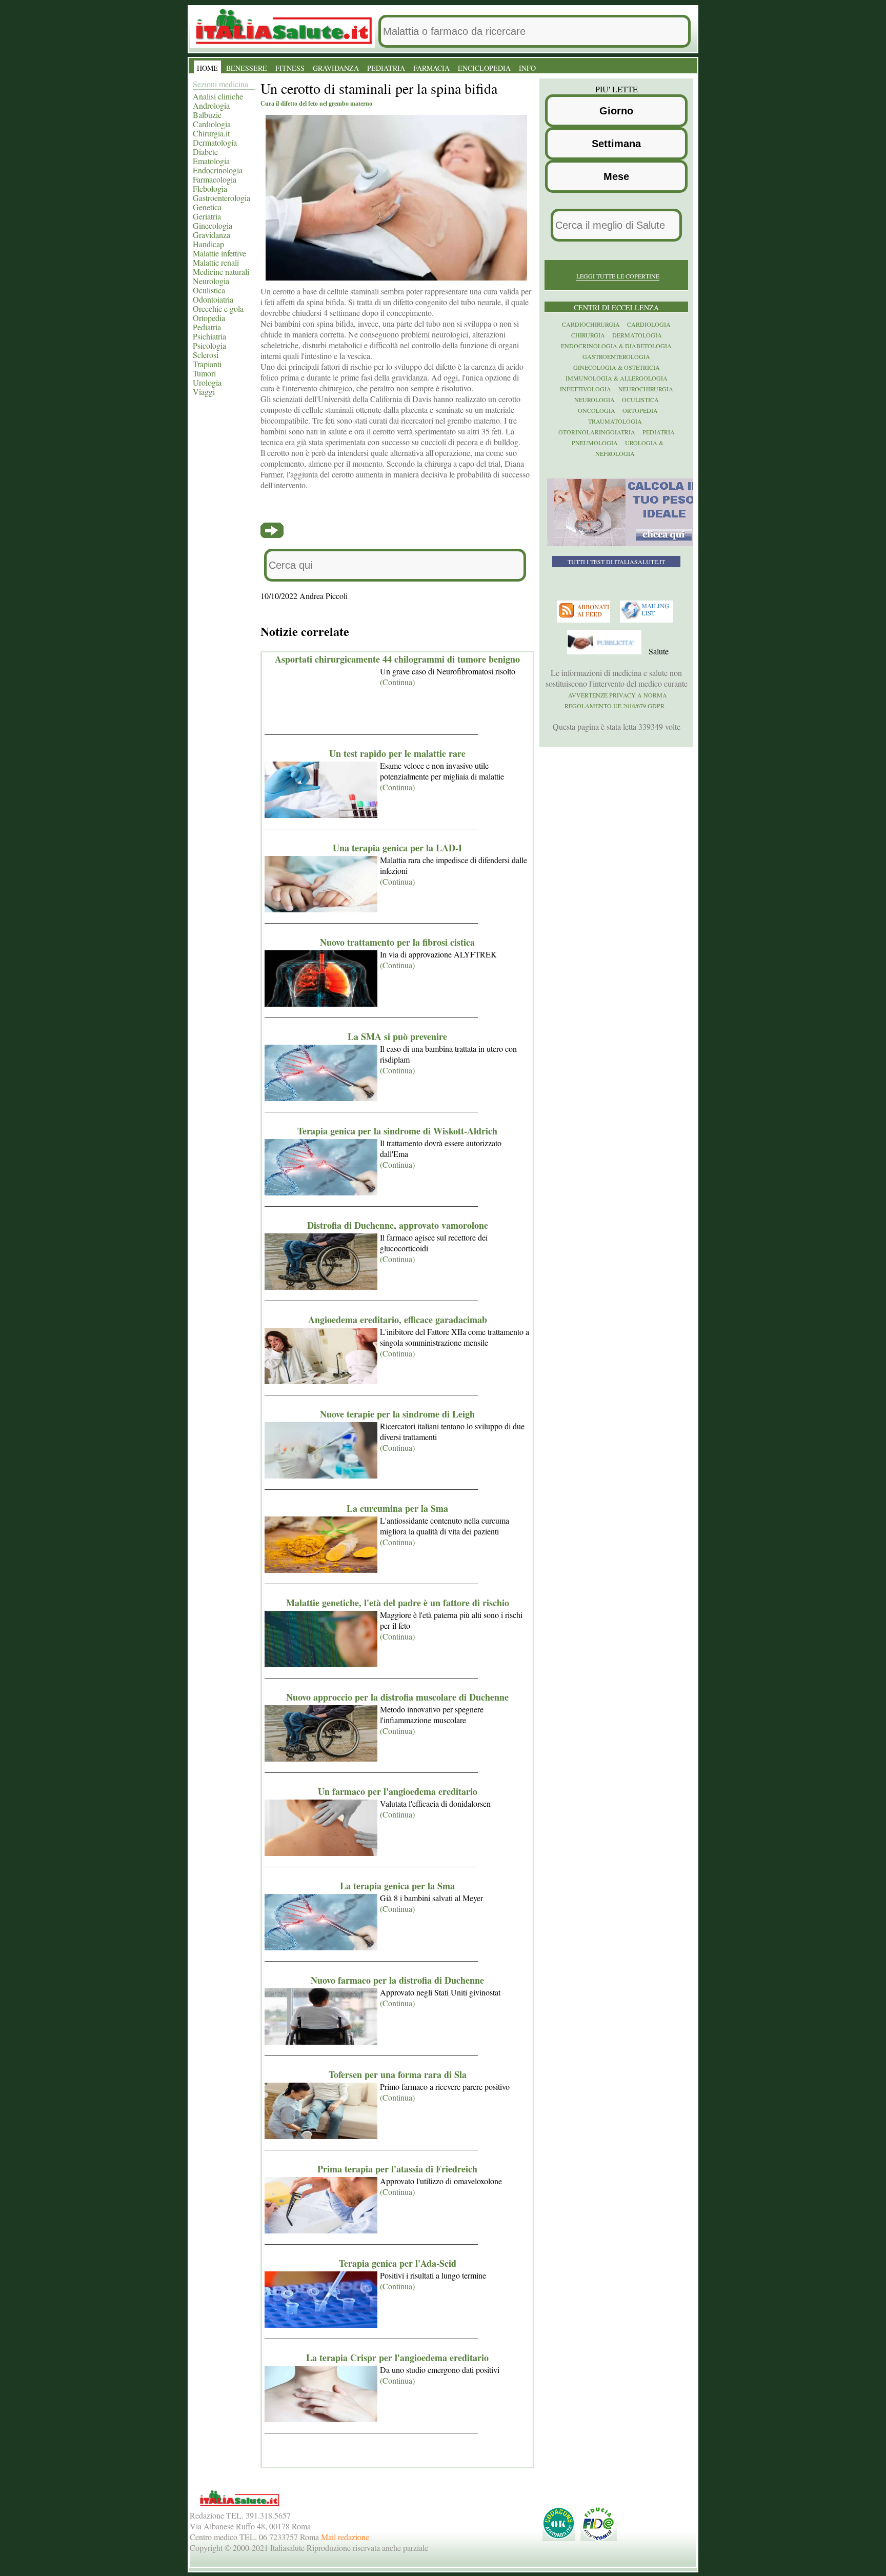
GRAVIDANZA (336, 68)
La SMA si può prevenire (397, 1036)
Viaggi (204, 392)
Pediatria (207, 327)
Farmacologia (215, 179)
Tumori (204, 373)
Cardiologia (212, 124)
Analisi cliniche (218, 96)
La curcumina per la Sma (397, 1508)
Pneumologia (595, 443)
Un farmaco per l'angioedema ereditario (398, 1791)
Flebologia (210, 188)
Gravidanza (212, 235)
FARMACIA (431, 68)
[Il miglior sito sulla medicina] (606, 652)
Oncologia (597, 410)
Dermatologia (215, 142)
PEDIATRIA (386, 68)
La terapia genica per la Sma (397, 1886)
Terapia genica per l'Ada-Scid (398, 2263)
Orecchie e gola (218, 308)
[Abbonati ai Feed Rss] (585, 620)
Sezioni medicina (220, 84)
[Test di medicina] (623, 544)
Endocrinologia (218, 170)
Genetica (207, 207)
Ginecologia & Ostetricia (617, 367)
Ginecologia (213, 225)
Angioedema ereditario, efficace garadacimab (398, 1320)
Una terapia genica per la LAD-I (397, 848)
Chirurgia (588, 335)
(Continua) (397, 682)
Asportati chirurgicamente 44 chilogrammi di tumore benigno (397, 659)
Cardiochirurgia (591, 324)
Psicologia (209, 345)
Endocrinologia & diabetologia (616, 346)
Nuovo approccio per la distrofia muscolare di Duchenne (397, 1697)
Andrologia (211, 105)
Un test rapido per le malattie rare (397, 753)
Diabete (205, 152)
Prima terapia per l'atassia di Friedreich (397, 2169)
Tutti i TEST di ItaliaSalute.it (616, 562)
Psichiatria (209, 336)
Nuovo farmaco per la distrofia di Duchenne (397, 1980)
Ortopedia (209, 318)
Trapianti (207, 364)
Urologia (207, 382)
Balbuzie (207, 115)
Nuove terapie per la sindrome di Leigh (397, 1414)
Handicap (208, 244)
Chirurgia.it (211, 133)
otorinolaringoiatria (597, 432)
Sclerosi (206, 355)
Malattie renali (216, 262)
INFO (527, 68)
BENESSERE (247, 68)
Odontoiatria (213, 299)
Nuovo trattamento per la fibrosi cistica (397, 942)
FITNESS (290, 68)
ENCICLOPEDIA (484, 68)
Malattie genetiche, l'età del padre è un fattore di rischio (398, 1603)
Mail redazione (345, 2537)
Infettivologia (586, 389)
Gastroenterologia (221, 198)
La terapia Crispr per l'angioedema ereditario (397, 2358)
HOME (207, 68)
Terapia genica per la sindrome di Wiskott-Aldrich (397, 1131)
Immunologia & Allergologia (617, 378)
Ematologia (211, 161)
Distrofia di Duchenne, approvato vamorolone (398, 1225)
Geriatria (207, 216)
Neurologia (211, 281)
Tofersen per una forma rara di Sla (398, 2074)
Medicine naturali (221, 272)
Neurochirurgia (646, 389)
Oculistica (209, 290)
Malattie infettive (219, 253)
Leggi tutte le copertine (618, 276)
